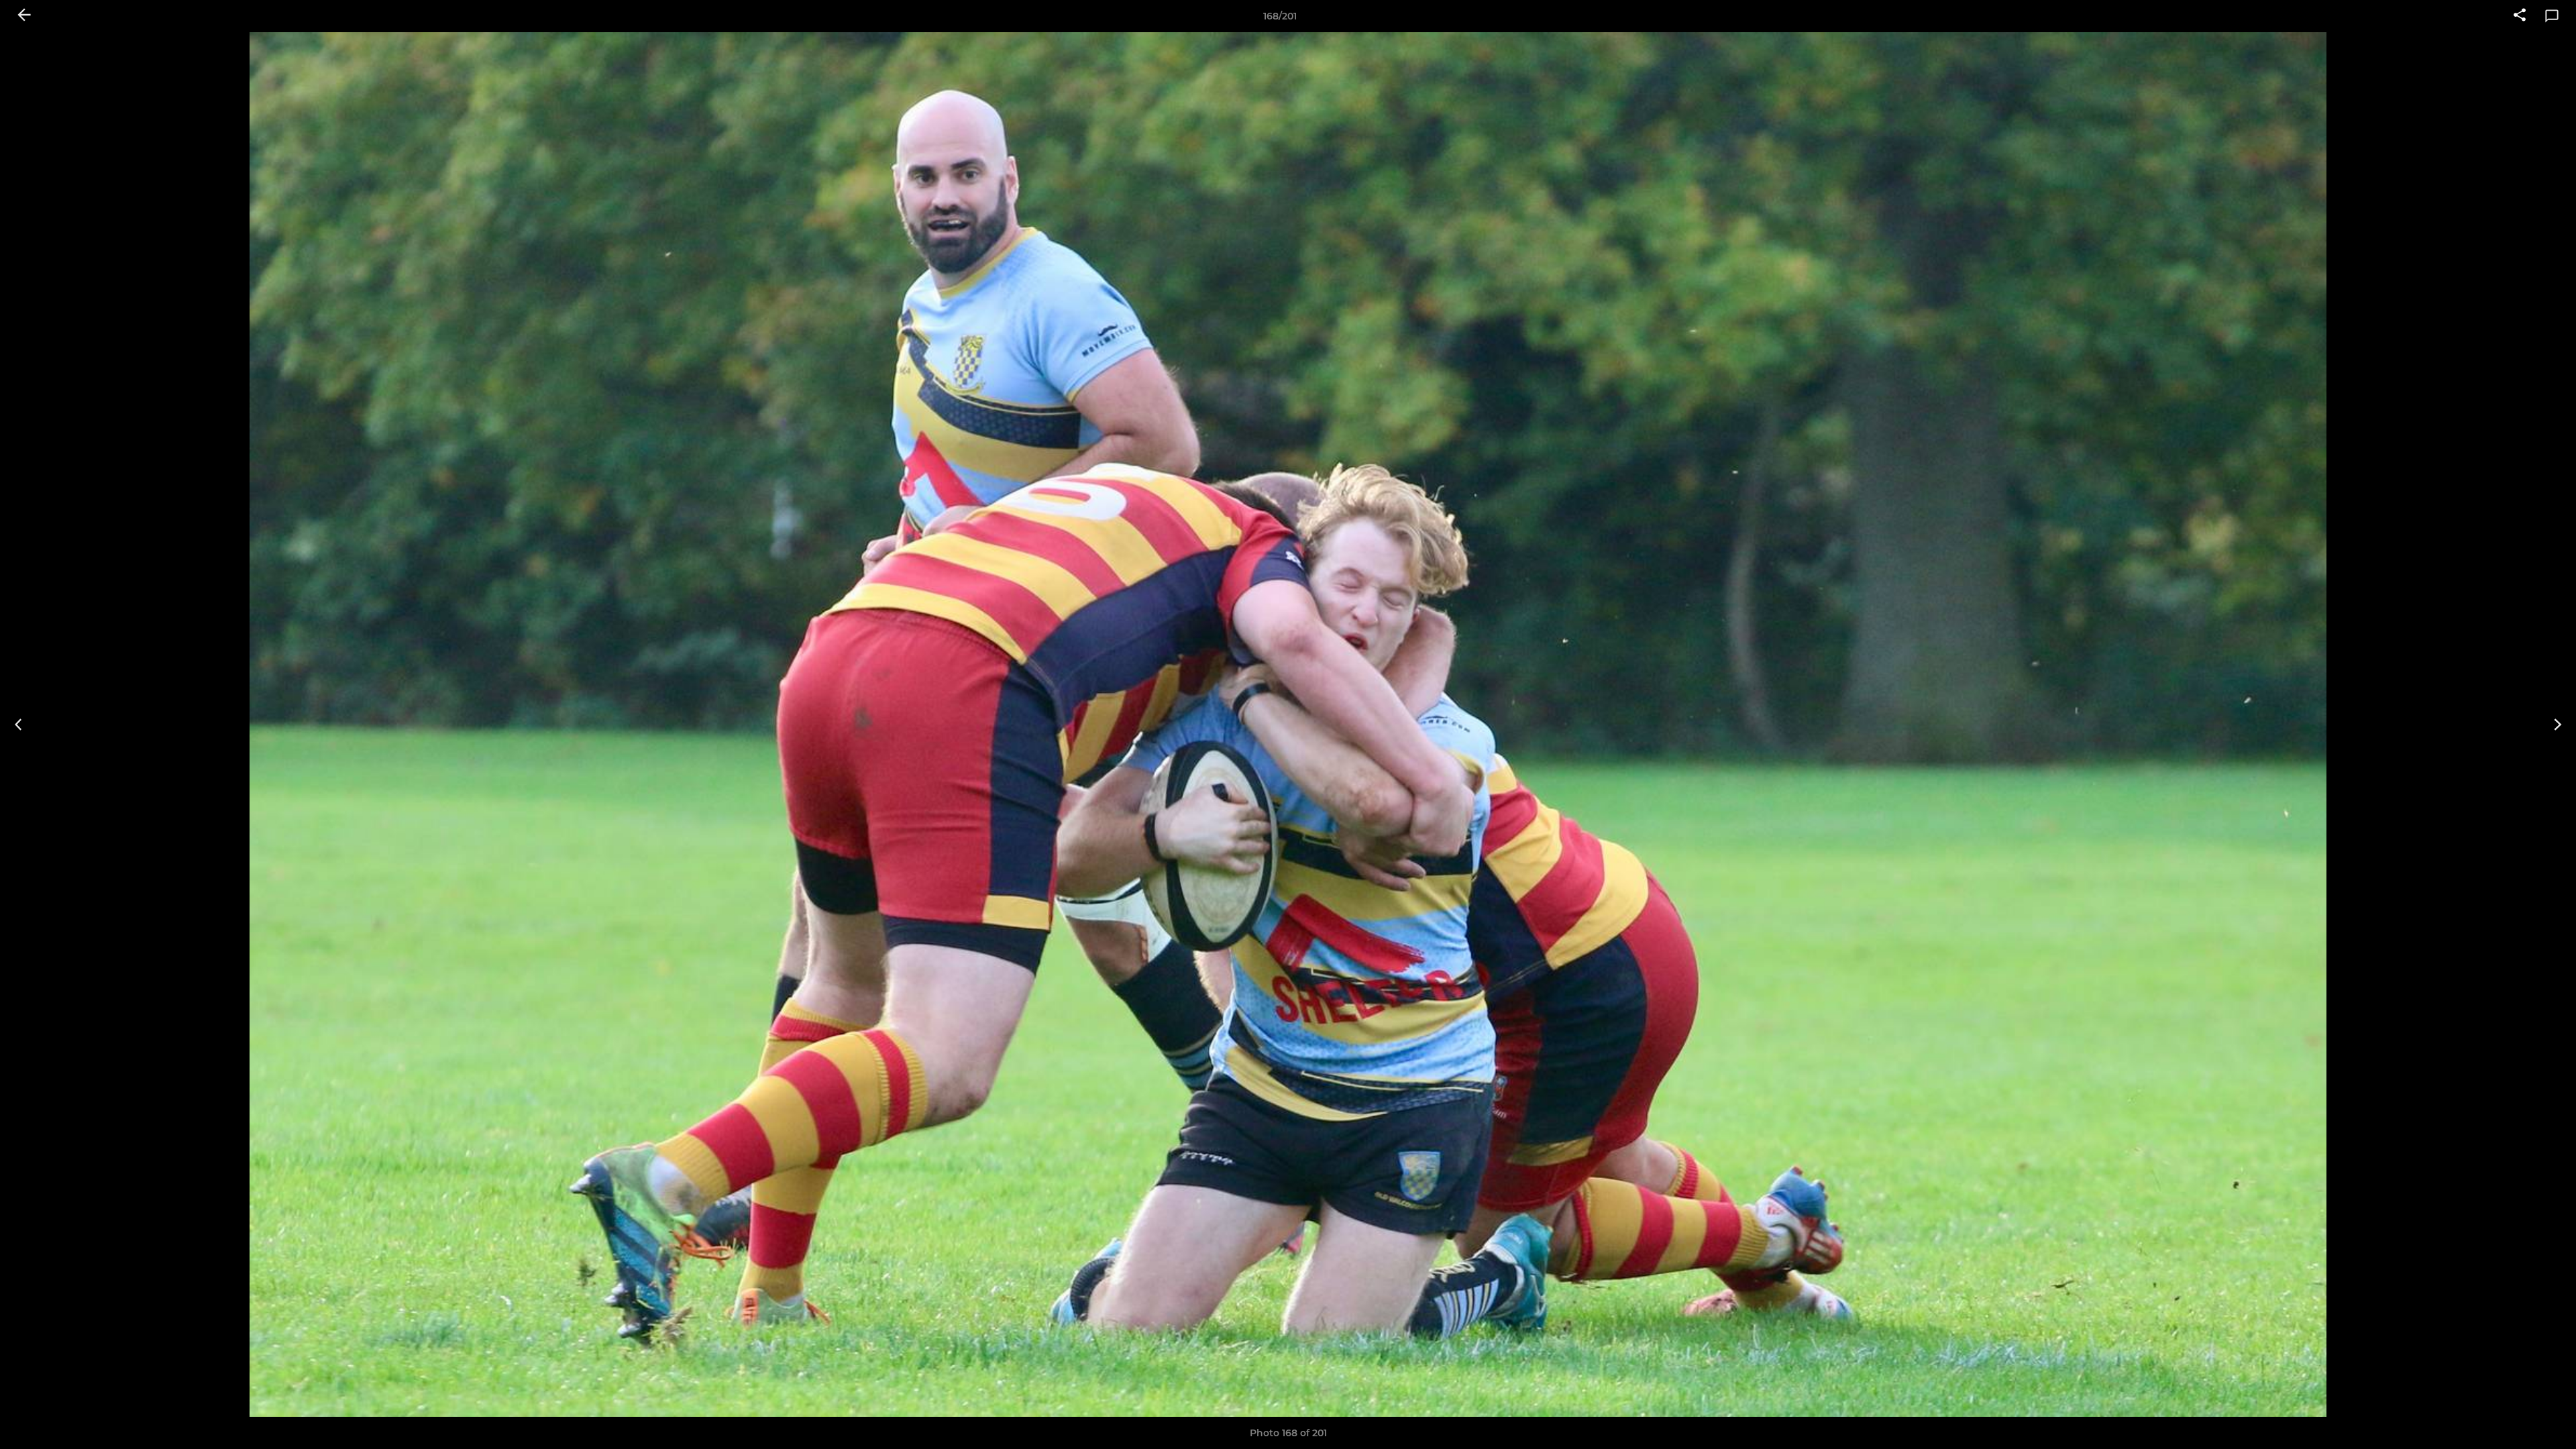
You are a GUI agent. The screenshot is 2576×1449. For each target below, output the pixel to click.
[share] (2520, 16)
